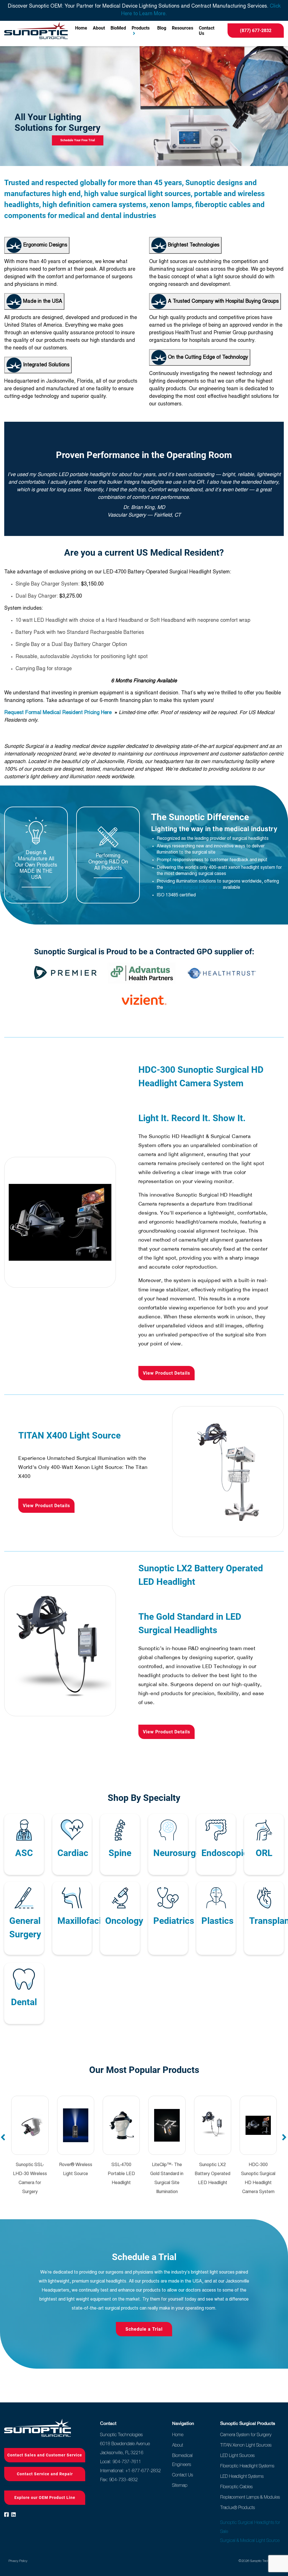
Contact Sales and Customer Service (45, 2455)
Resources (183, 28)
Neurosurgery (181, 1853)
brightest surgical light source (193, 888)
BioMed (118, 28)
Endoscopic (225, 1853)
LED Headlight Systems (242, 2476)
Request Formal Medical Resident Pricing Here (59, 713)
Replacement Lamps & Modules (250, 2497)
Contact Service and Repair (45, 2474)
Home (81, 28)
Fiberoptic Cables (236, 2487)
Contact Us (207, 31)
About (99, 28)
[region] (144, 106)
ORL (264, 1853)
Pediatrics (174, 1921)
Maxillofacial (83, 1921)
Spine (120, 1853)
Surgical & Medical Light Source (250, 2540)
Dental (24, 2002)
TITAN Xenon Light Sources (246, 2445)
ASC (24, 1853)
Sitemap (180, 2485)
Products (141, 28)
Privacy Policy (18, 2561)
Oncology (124, 1921)
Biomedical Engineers (182, 2460)
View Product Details (166, 1373)
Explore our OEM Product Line (45, 2498)
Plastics (217, 1921)
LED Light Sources (237, 2455)
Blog (162, 28)
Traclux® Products (238, 2507)
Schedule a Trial (144, 2329)
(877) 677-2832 (256, 31)
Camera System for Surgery (246, 2434)
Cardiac (73, 1853)
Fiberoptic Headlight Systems (247, 2466)
